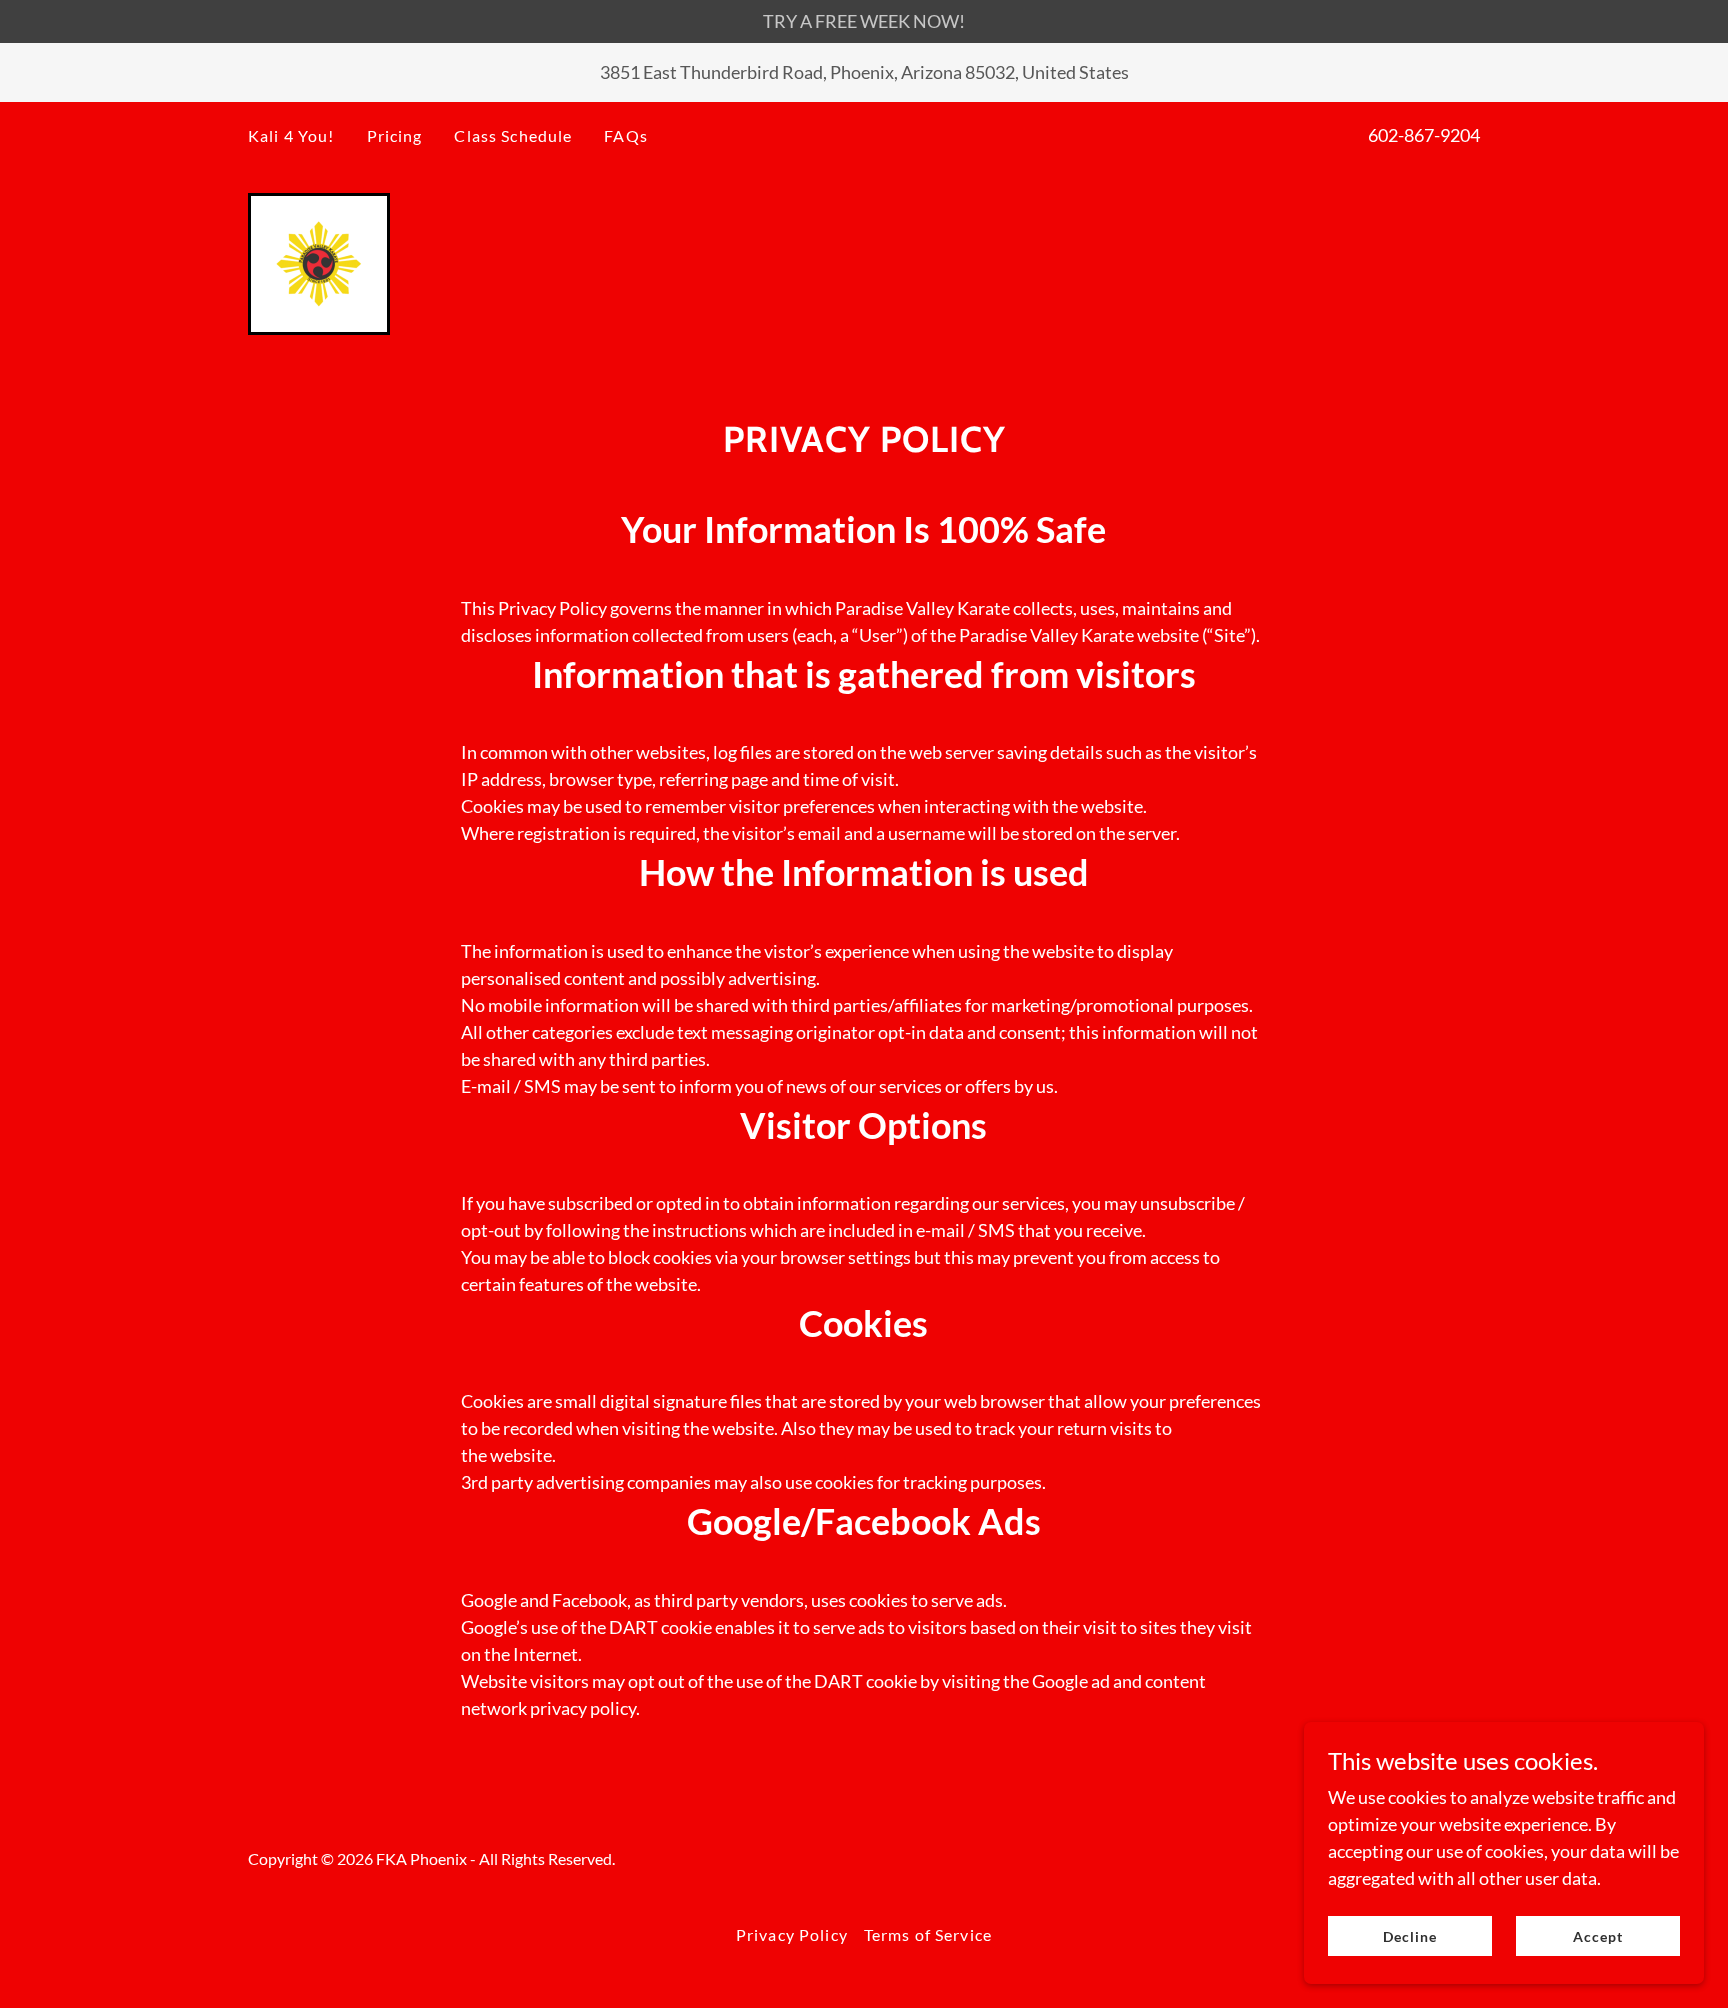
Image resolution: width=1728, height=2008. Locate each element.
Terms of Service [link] (928, 1934)
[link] (319, 262)
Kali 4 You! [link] (291, 135)
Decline (1410, 1936)
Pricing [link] (395, 135)
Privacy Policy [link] (792, 1934)
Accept (1598, 1936)
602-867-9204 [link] (1424, 135)
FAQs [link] (626, 135)
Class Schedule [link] (513, 135)
